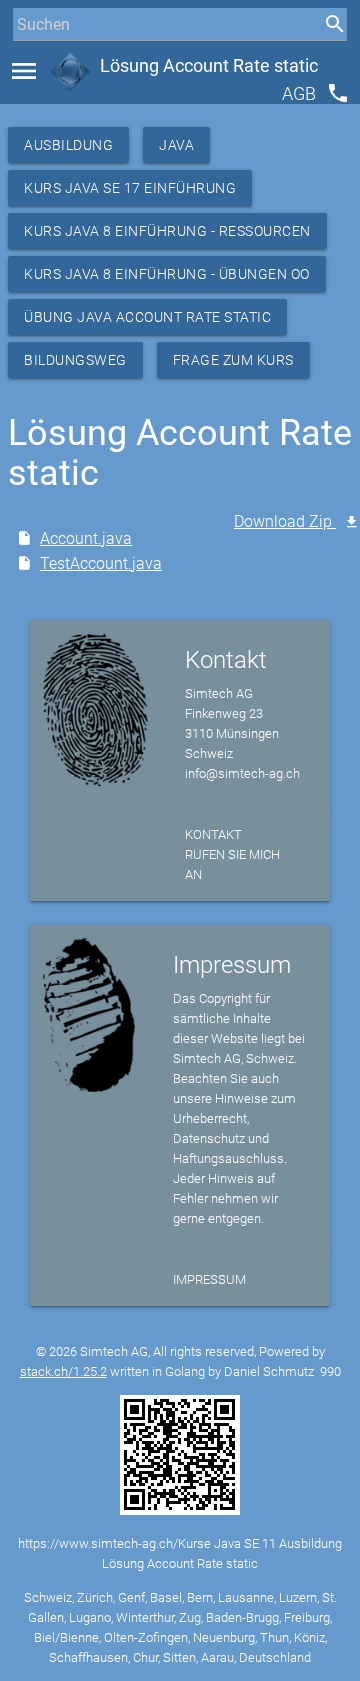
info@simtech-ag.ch (242, 773)
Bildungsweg (75, 360)
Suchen (34, 61)
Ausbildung (68, 145)
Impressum (209, 1279)
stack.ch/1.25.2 (63, 1371)
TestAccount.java (101, 563)
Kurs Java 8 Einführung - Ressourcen (167, 231)
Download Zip (285, 521)
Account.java (86, 538)
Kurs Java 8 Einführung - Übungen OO (167, 274)
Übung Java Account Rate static (147, 317)
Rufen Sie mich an (232, 864)
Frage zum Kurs (233, 360)
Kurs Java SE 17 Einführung (130, 188)
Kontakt (213, 834)
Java (176, 145)
